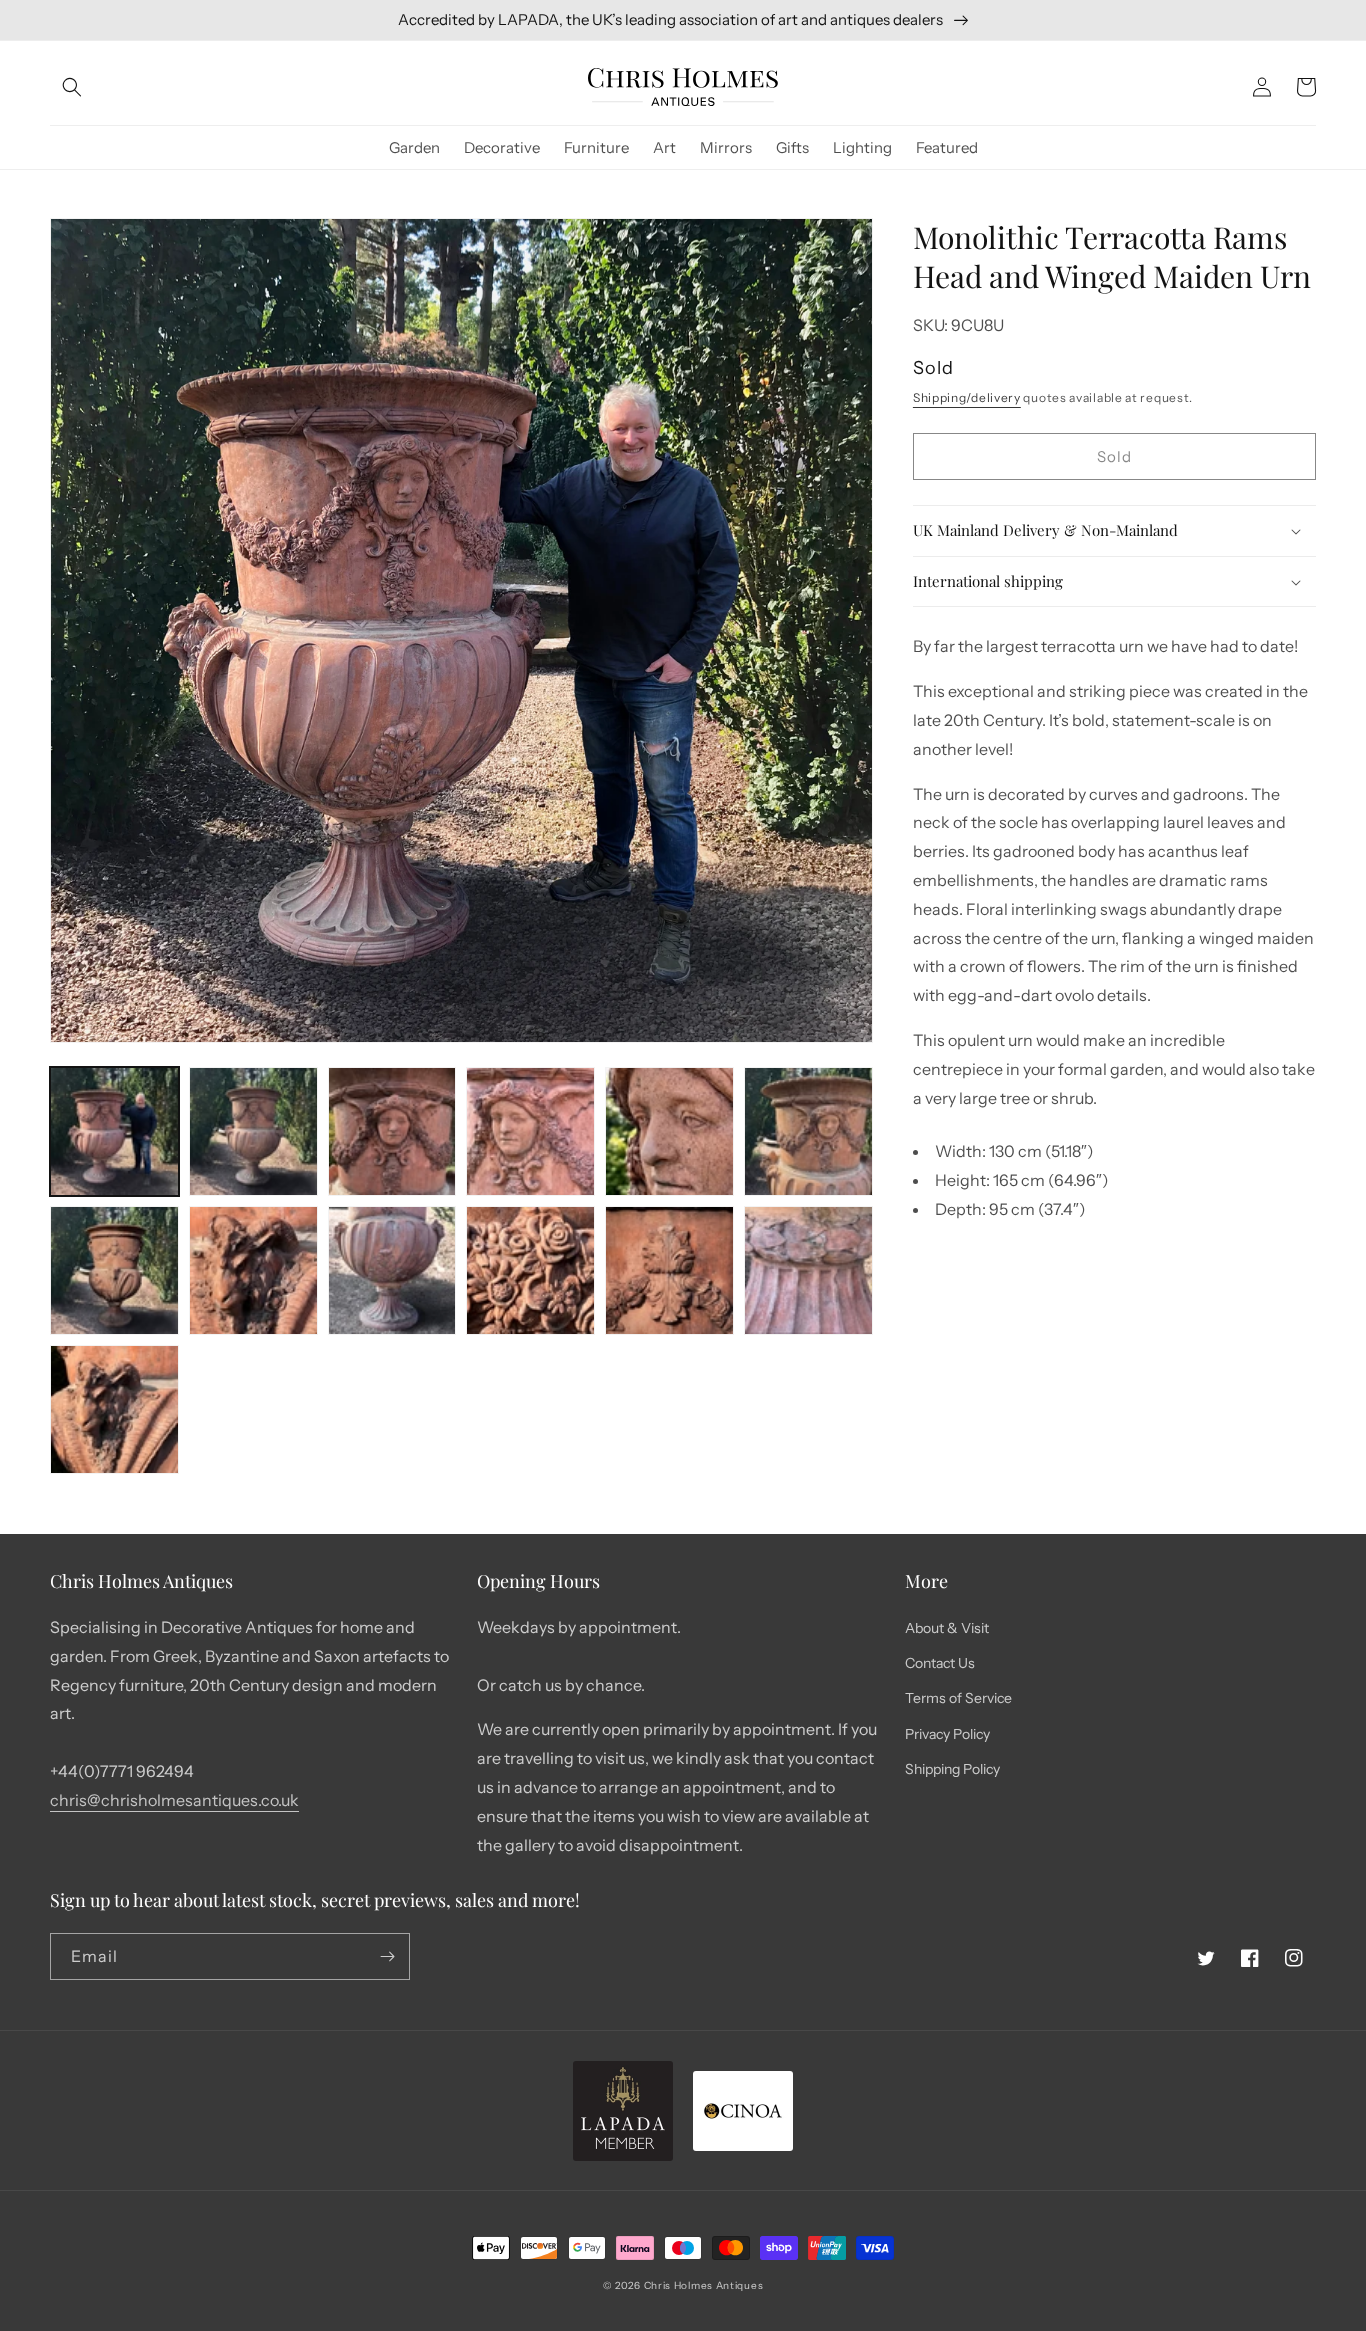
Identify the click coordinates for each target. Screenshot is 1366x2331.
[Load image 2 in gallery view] (253, 1131)
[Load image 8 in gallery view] (253, 1270)
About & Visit (947, 1628)
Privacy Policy (947, 1734)
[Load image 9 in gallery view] (392, 1270)
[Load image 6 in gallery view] (808, 1131)
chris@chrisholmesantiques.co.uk (174, 1800)
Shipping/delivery (967, 397)
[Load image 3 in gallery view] (392, 1131)
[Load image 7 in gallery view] (114, 1270)
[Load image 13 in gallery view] (114, 1409)
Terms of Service (958, 1698)
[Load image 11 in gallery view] (669, 1270)
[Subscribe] (387, 1956)
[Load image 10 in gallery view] (530, 1270)
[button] (72, 87)
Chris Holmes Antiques (704, 2285)
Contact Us (940, 1663)
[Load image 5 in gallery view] (669, 1131)
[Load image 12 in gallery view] (808, 1270)
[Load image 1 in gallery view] (114, 1131)
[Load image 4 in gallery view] (530, 1131)
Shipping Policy (952, 1769)
